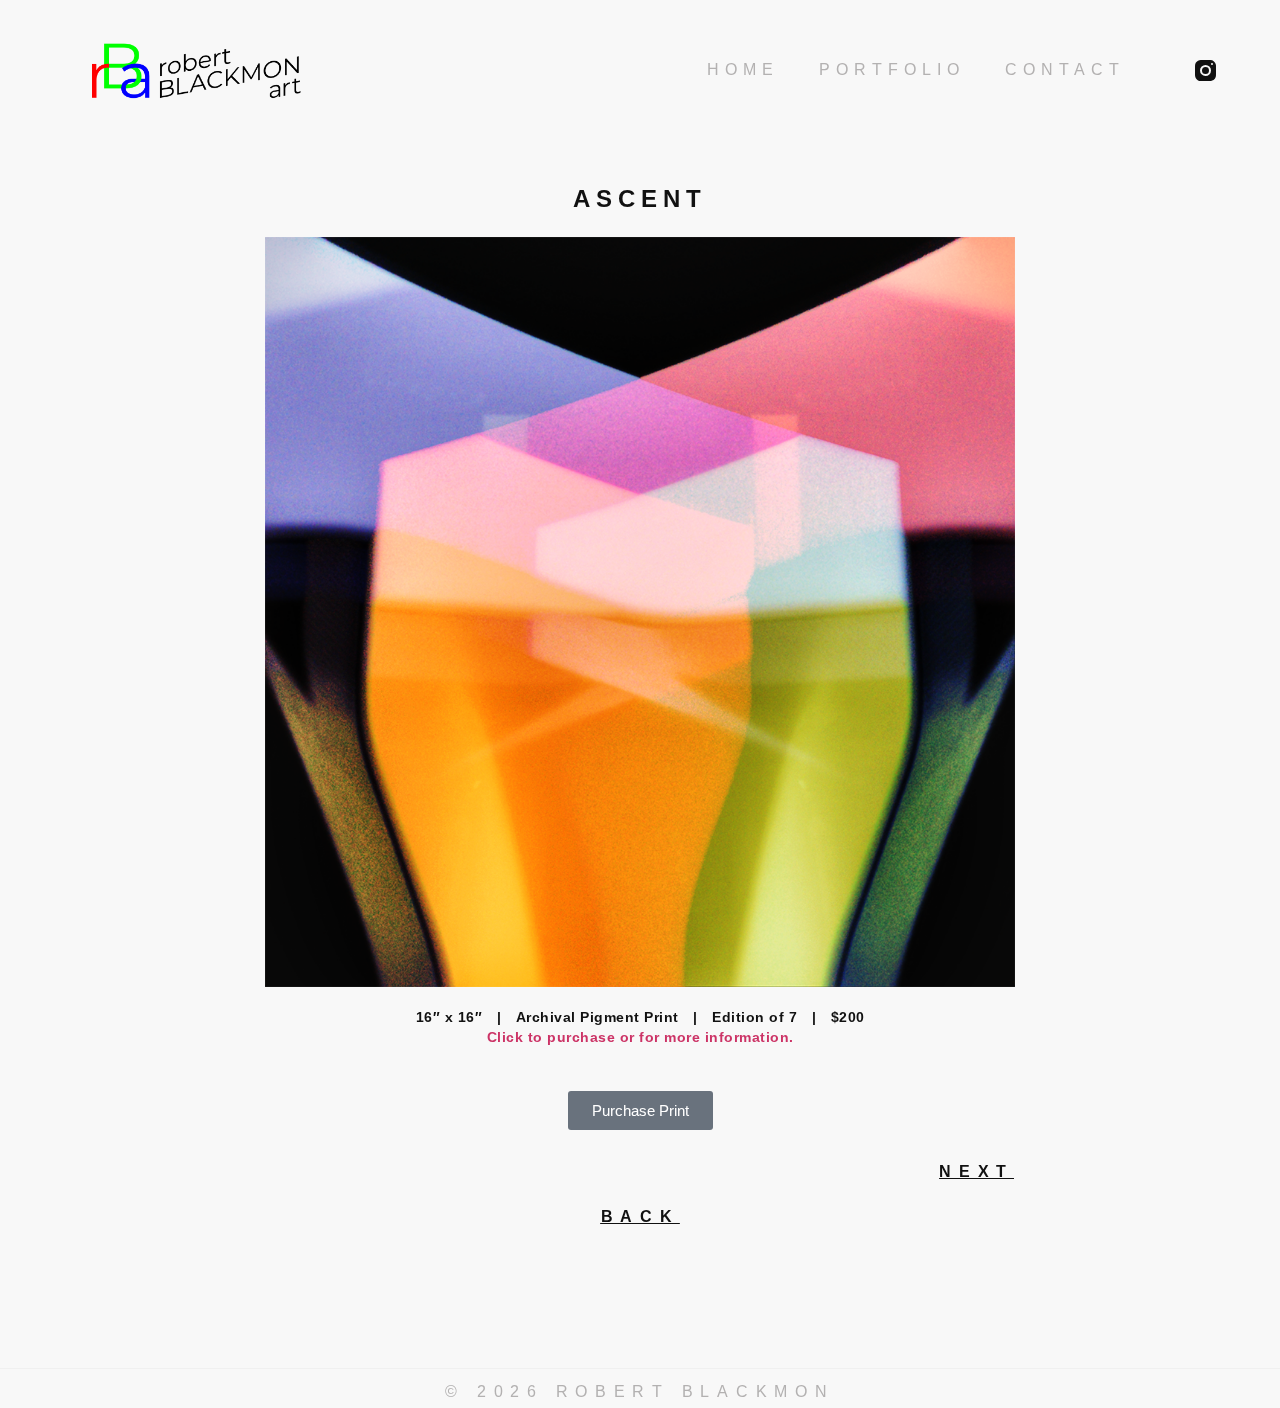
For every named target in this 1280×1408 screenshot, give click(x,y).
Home (743, 69)
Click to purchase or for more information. (640, 1037)
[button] (640, 1110)
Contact (1065, 69)
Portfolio (892, 69)
